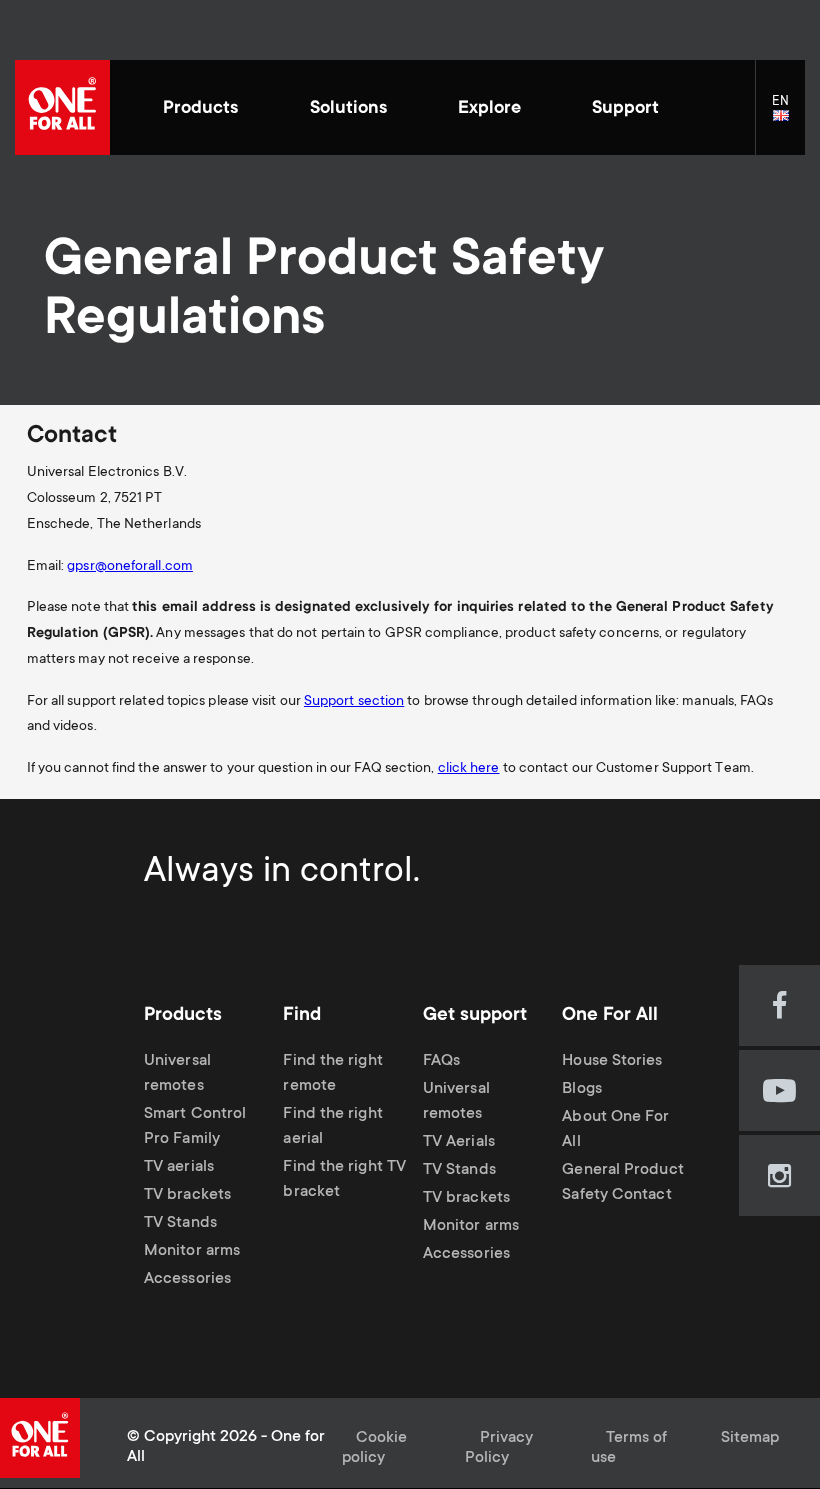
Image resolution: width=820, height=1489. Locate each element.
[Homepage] (62, 107)
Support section (354, 702)
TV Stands (180, 1223)
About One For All (615, 1130)
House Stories (612, 1061)
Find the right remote (332, 1074)
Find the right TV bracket (344, 1180)
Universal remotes (177, 1074)
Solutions (348, 109)
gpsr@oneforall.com (130, 567)
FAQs (441, 1061)
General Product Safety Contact (622, 1183)
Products (200, 109)
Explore (489, 109)
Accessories (187, 1279)
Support (625, 109)
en (788, 116)
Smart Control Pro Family (195, 1127)
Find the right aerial (332, 1127)
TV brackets (187, 1195)
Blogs (581, 1089)
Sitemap (750, 1438)
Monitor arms (192, 1251)
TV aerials (179, 1167)
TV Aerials (459, 1142)
